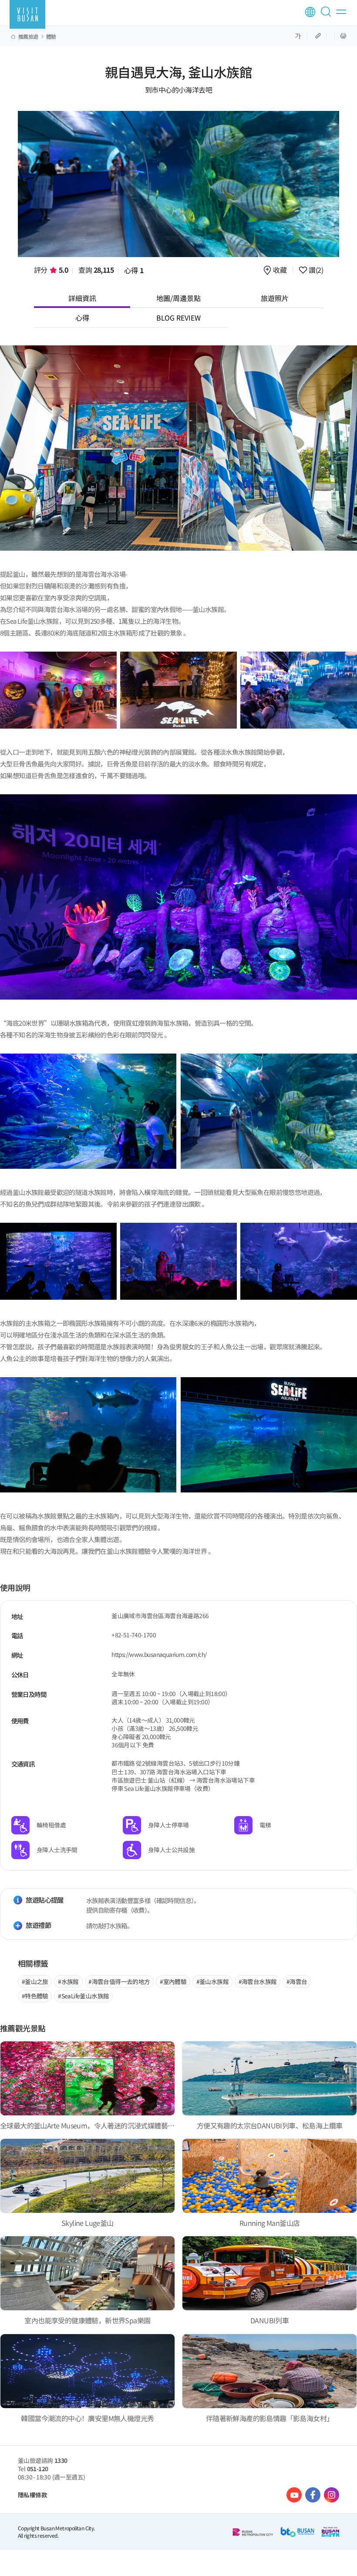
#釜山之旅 (35, 1981)
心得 (134, 270)
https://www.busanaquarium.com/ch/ (159, 1654)
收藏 (280, 270)
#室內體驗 (173, 1981)
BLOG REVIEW (178, 318)
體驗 (51, 37)
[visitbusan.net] (27, 14)
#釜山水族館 (212, 1981)
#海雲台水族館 (258, 1981)
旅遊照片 (275, 298)
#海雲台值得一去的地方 (119, 1981)
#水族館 (68, 1981)
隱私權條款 (32, 2495)
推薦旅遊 (28, 37)
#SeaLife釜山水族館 (83, 1996)
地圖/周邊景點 (178, 298)
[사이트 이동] (294, 2495)
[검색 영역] (327, 15)
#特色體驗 (35, 1996)
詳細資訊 (82, 298)
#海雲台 (297, 1981)
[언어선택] (310, 12)
